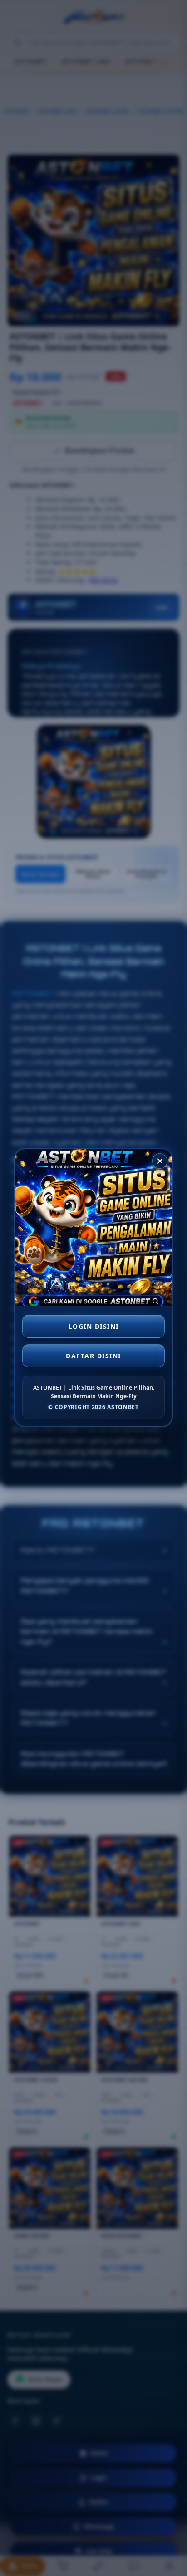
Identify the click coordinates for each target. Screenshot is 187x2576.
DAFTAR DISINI (93, 1354)
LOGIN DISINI (94, 1325)
